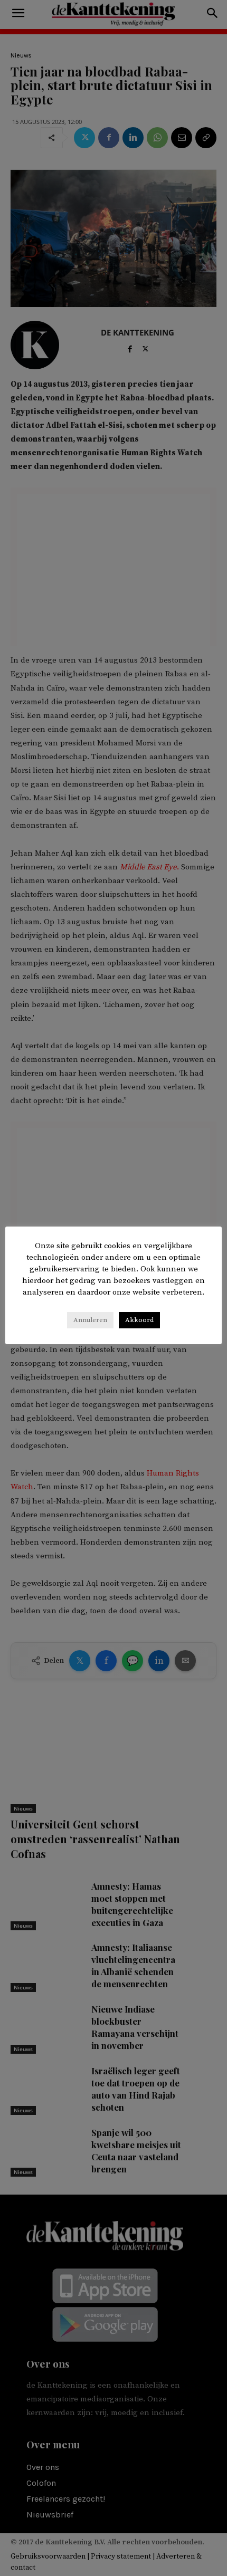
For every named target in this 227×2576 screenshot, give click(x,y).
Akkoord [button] (139, 1320)
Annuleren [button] (90, 1320)
